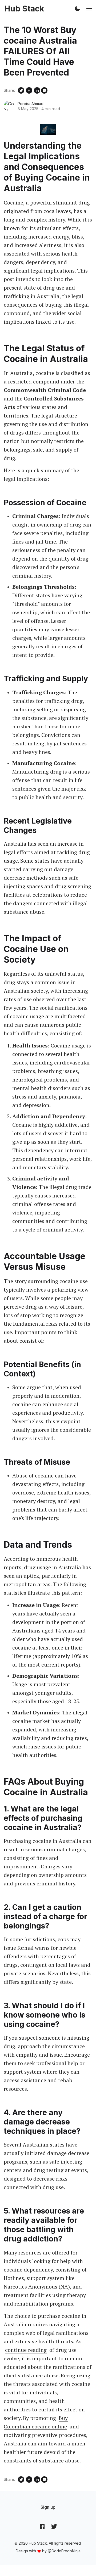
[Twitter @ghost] (54, 2527)
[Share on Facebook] (29, 90)
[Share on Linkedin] (37, 90)
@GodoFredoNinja (64, 2551)
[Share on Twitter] (21, 90)
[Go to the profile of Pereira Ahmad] (9, 106)
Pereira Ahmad (31, 104)
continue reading (26, 2350)
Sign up (48, 2507)
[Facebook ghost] (42, 2527)
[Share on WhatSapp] (44, 90)
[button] (77, 9)
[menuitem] (48, 2507)
